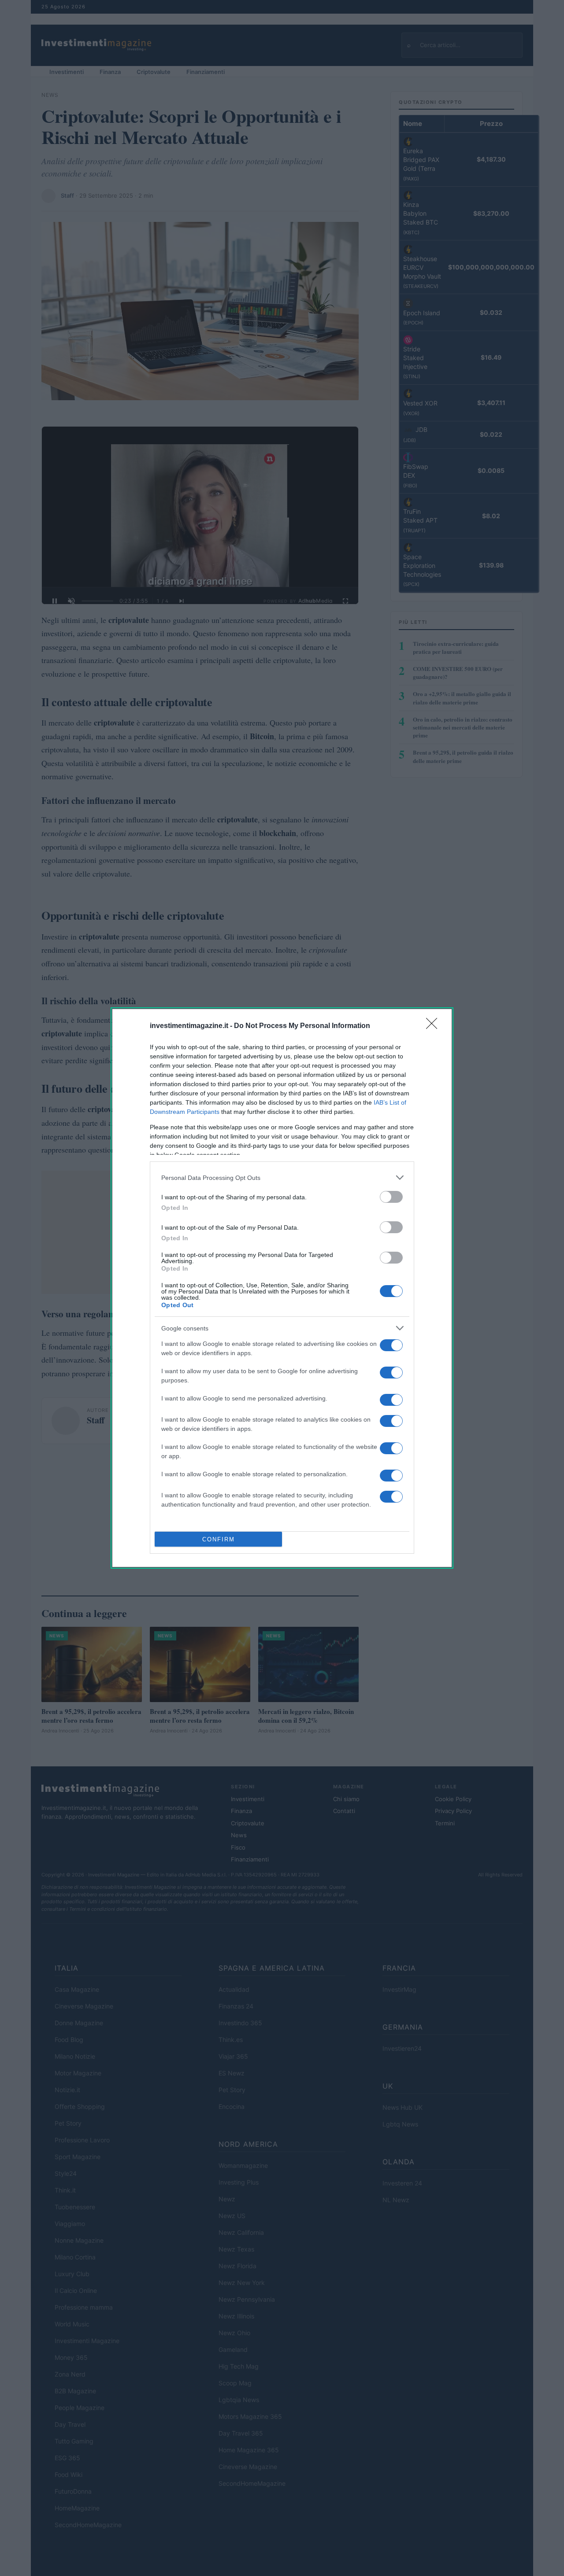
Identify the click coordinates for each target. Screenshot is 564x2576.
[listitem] (282, 1177)
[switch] (391, 1197)
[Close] (434, 1026)
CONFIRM (219, 1539)
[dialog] (282, 1288)
